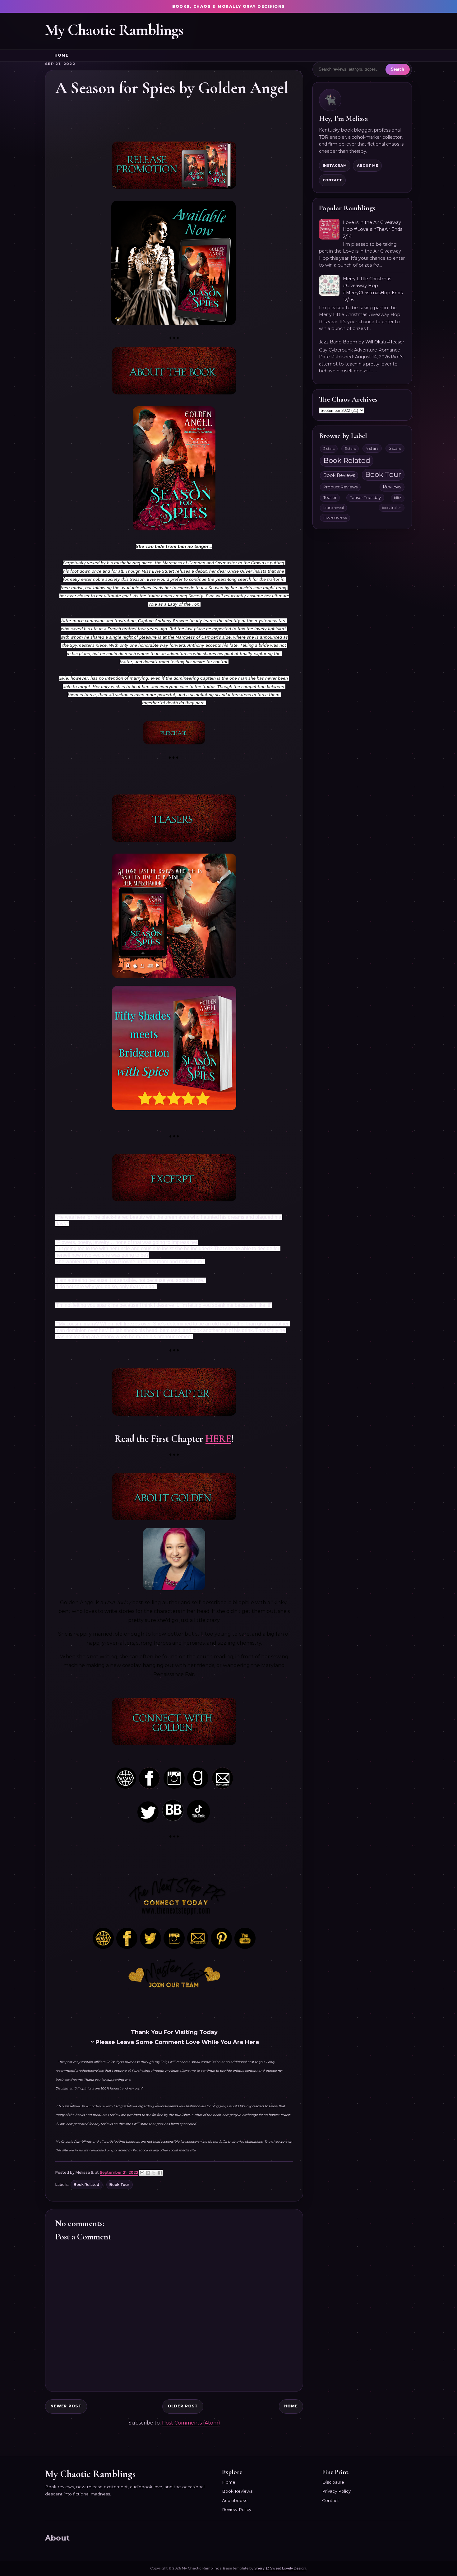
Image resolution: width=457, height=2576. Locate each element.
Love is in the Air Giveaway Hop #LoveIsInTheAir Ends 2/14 (373, 229)
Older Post (183, 2406)
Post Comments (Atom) (191, 2423)
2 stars (329, 449)
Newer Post (66, 2406)
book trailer (391, 508)
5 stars (395, 448)
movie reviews (335, 517)
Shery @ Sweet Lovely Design (280, 2568)
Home (61, 55)
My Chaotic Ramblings (114, 30)
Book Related (86, 2185)
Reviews (392, 487)
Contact (332, 180)
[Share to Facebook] (160, 2173)
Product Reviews (340, 487)
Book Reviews (339, 475)
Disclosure (333, 2482)
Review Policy (237, 2509)
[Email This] (142, 2173)
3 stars (350, 449)
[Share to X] (154, 2173)
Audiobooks (235, 2500)
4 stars (372, 448)
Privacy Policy (336, 2491)
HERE (218, 1439)
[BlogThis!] (148, 2173)
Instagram (335, 165)
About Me (367, 165)
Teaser (330, 498)
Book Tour (119, 2185)
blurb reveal (334, 508)
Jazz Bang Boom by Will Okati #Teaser (362, 342)
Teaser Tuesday (365, 498)
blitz (397, 498)
